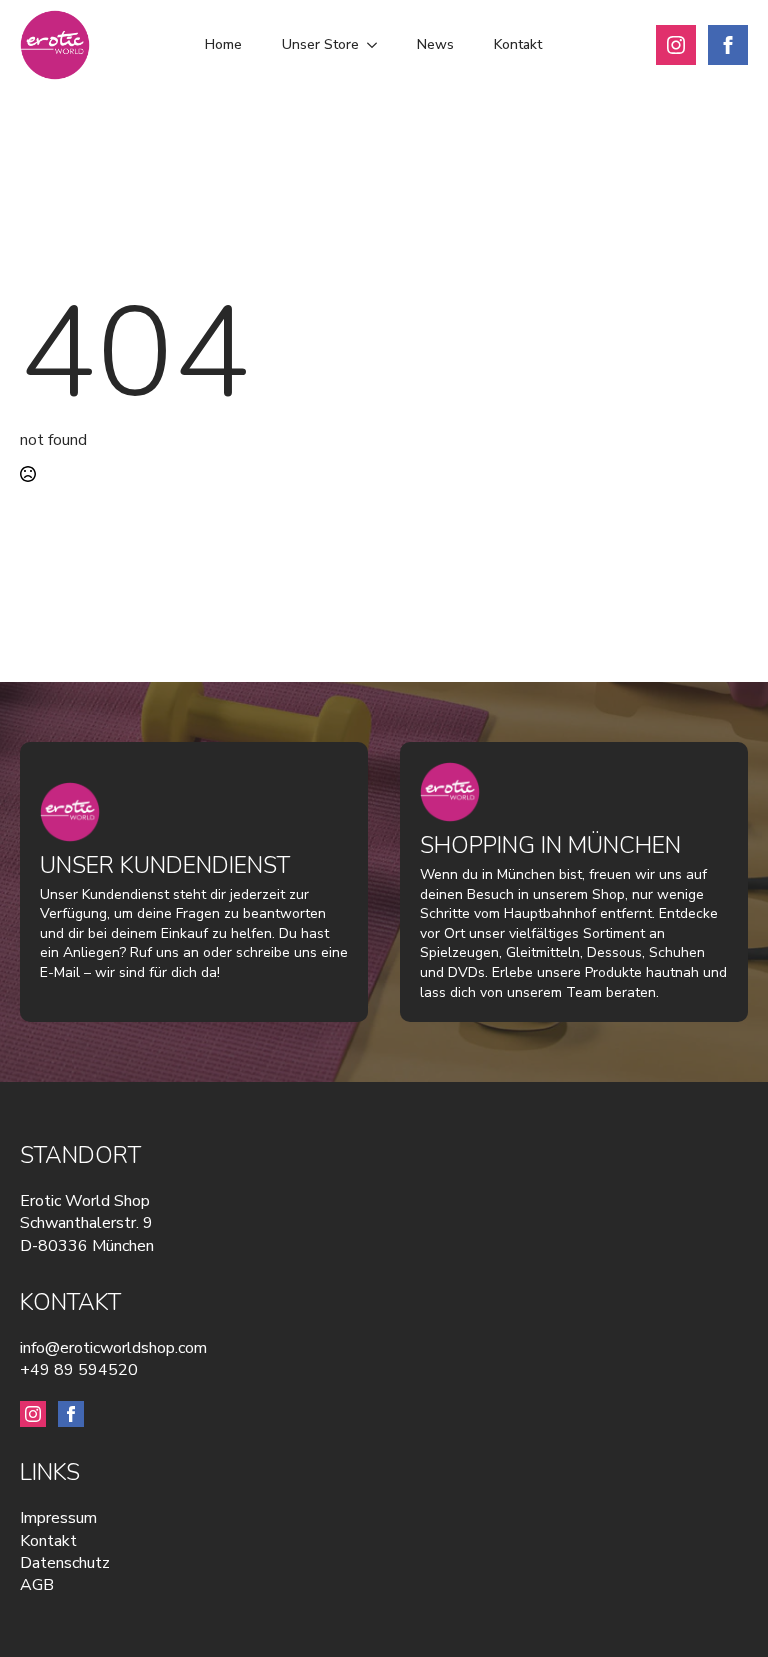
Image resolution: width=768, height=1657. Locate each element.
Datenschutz (65, 1563)
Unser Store (320, 44)
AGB (37, 1585)
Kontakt (518, 44)
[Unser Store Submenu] (378, 45)
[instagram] (676, 45)
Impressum (58, 1518)
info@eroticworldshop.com (113, 1348)
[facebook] (728, 45)
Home (223, 44)
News (435, 44)
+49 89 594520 (79, 1370)
